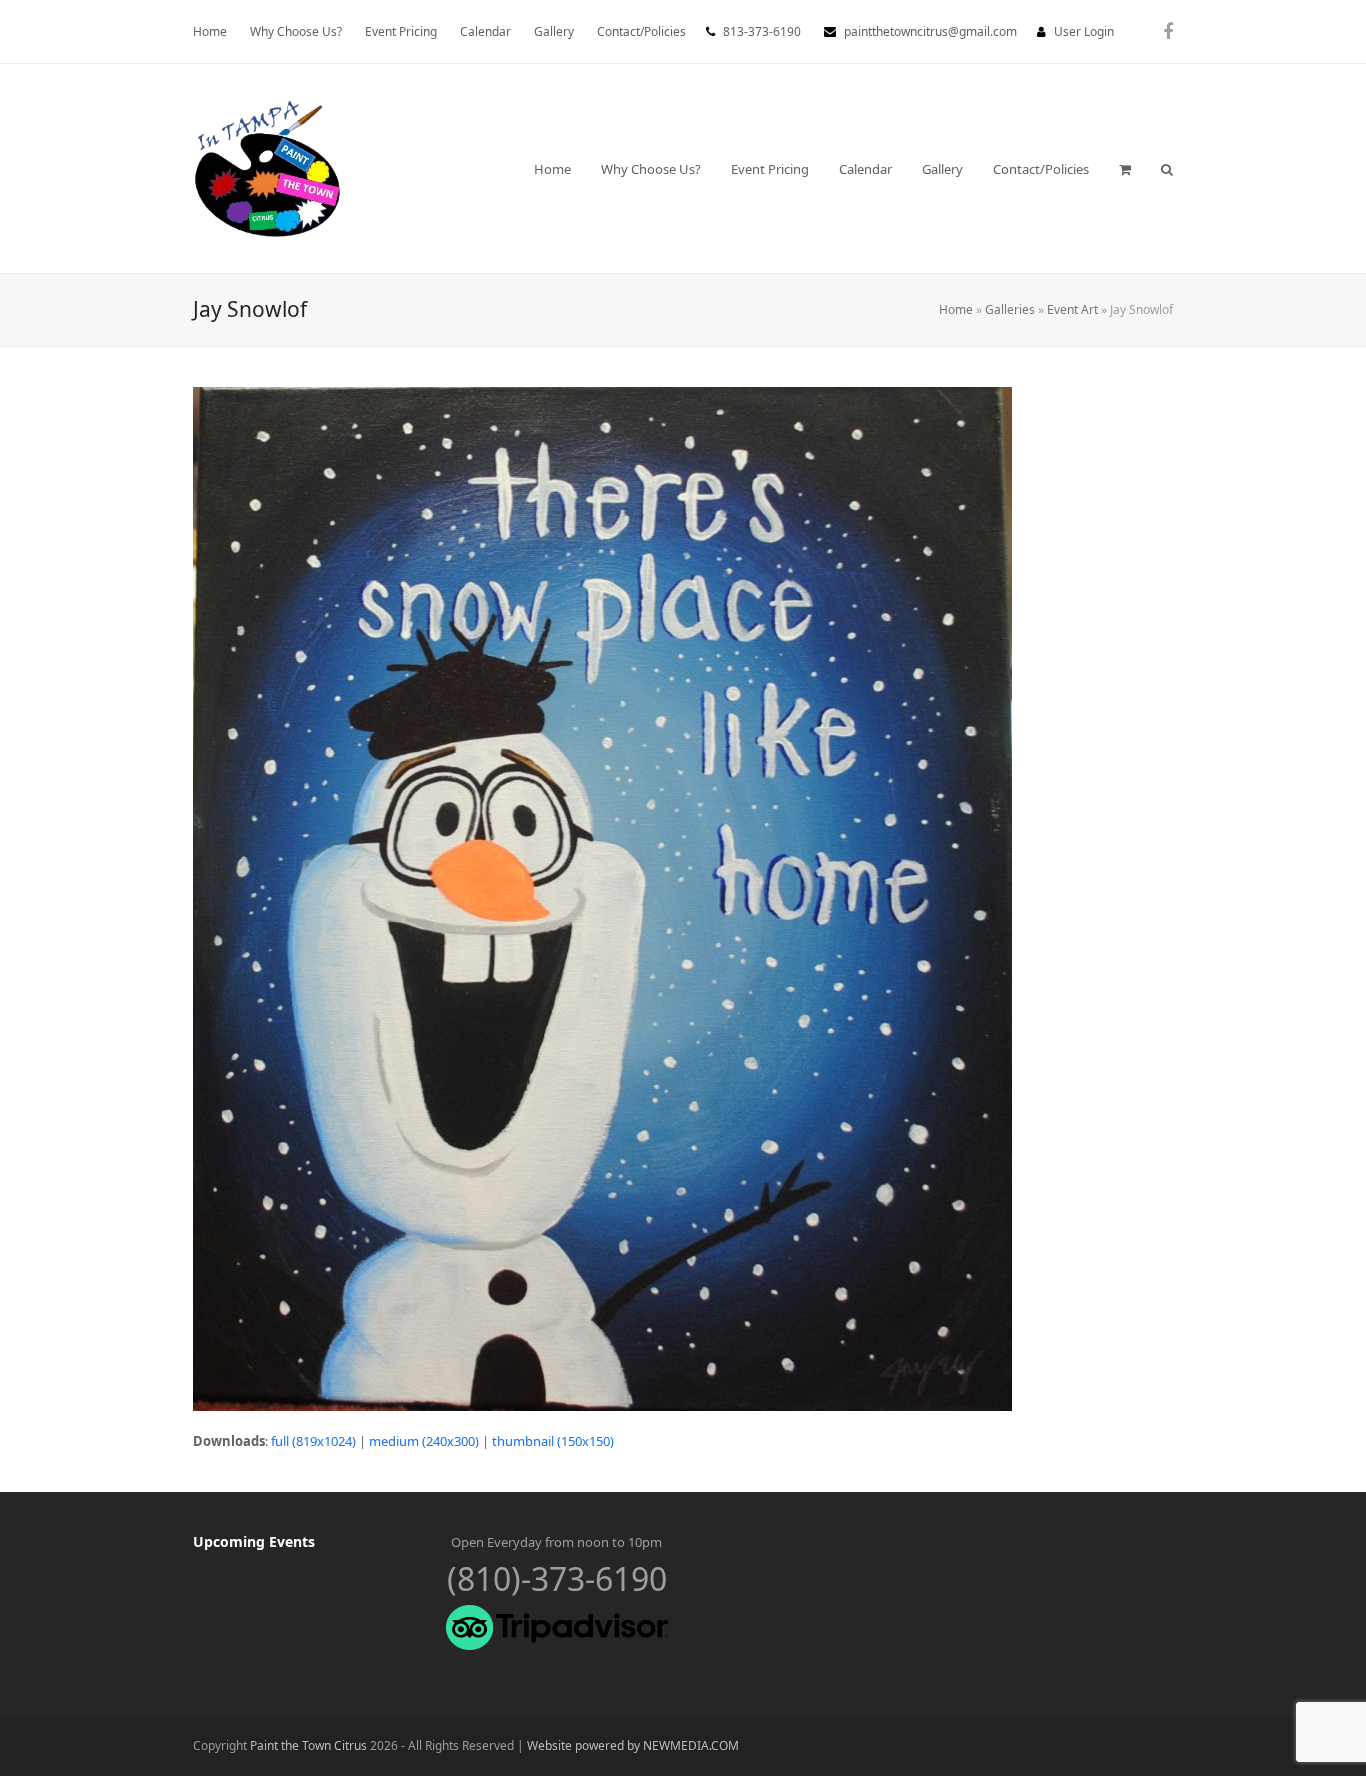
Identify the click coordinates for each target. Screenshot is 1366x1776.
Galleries (1010, 309)
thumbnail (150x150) (553, 1441)
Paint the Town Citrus (308, 1745)
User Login (1084, 31)
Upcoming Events (254, 1541)
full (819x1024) (313, 1441)
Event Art (1072, 309)
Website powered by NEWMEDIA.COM (633, 1745)
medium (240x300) (424, 1441)
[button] (1125, 169)
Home (956, 309)
